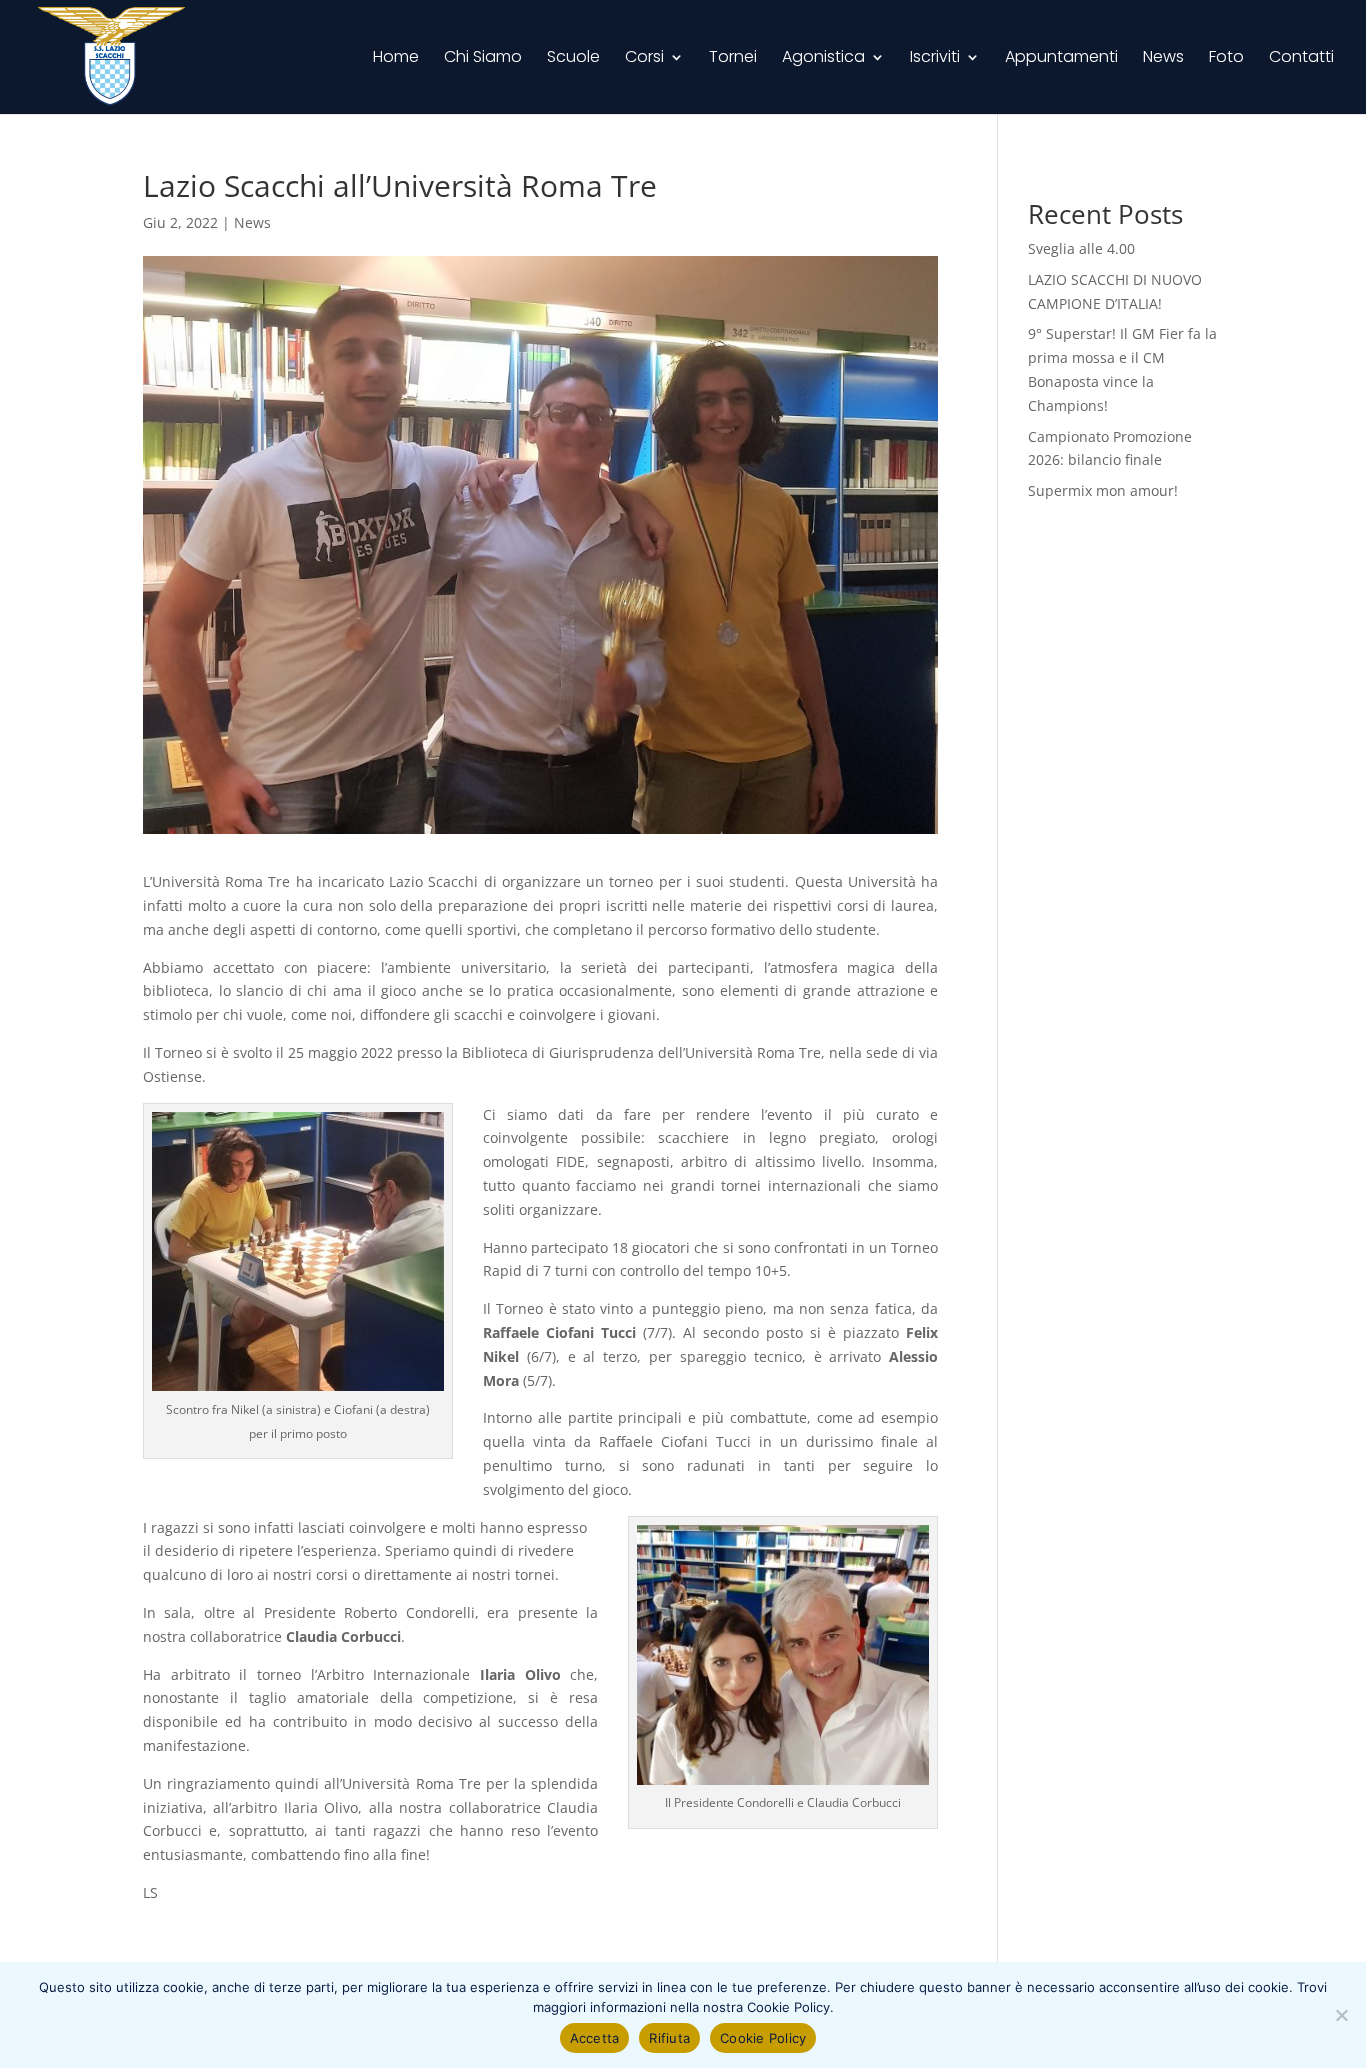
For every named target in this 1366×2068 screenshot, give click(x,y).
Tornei (733, 59)
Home (396, 59)
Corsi (644, 59)
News (1163, 59)
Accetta (595, 2038)
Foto (1226, 59)
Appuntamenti (1061, 59)
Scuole (573, 59)
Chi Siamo (483, 59)
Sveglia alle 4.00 (1081, 248)
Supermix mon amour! (1103, 490)
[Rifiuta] (1341, 2015)
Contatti (1301, 59)
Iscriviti (935, 59)
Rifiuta (669, 2038)
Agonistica (823, 59)
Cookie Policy (763, 2038)
